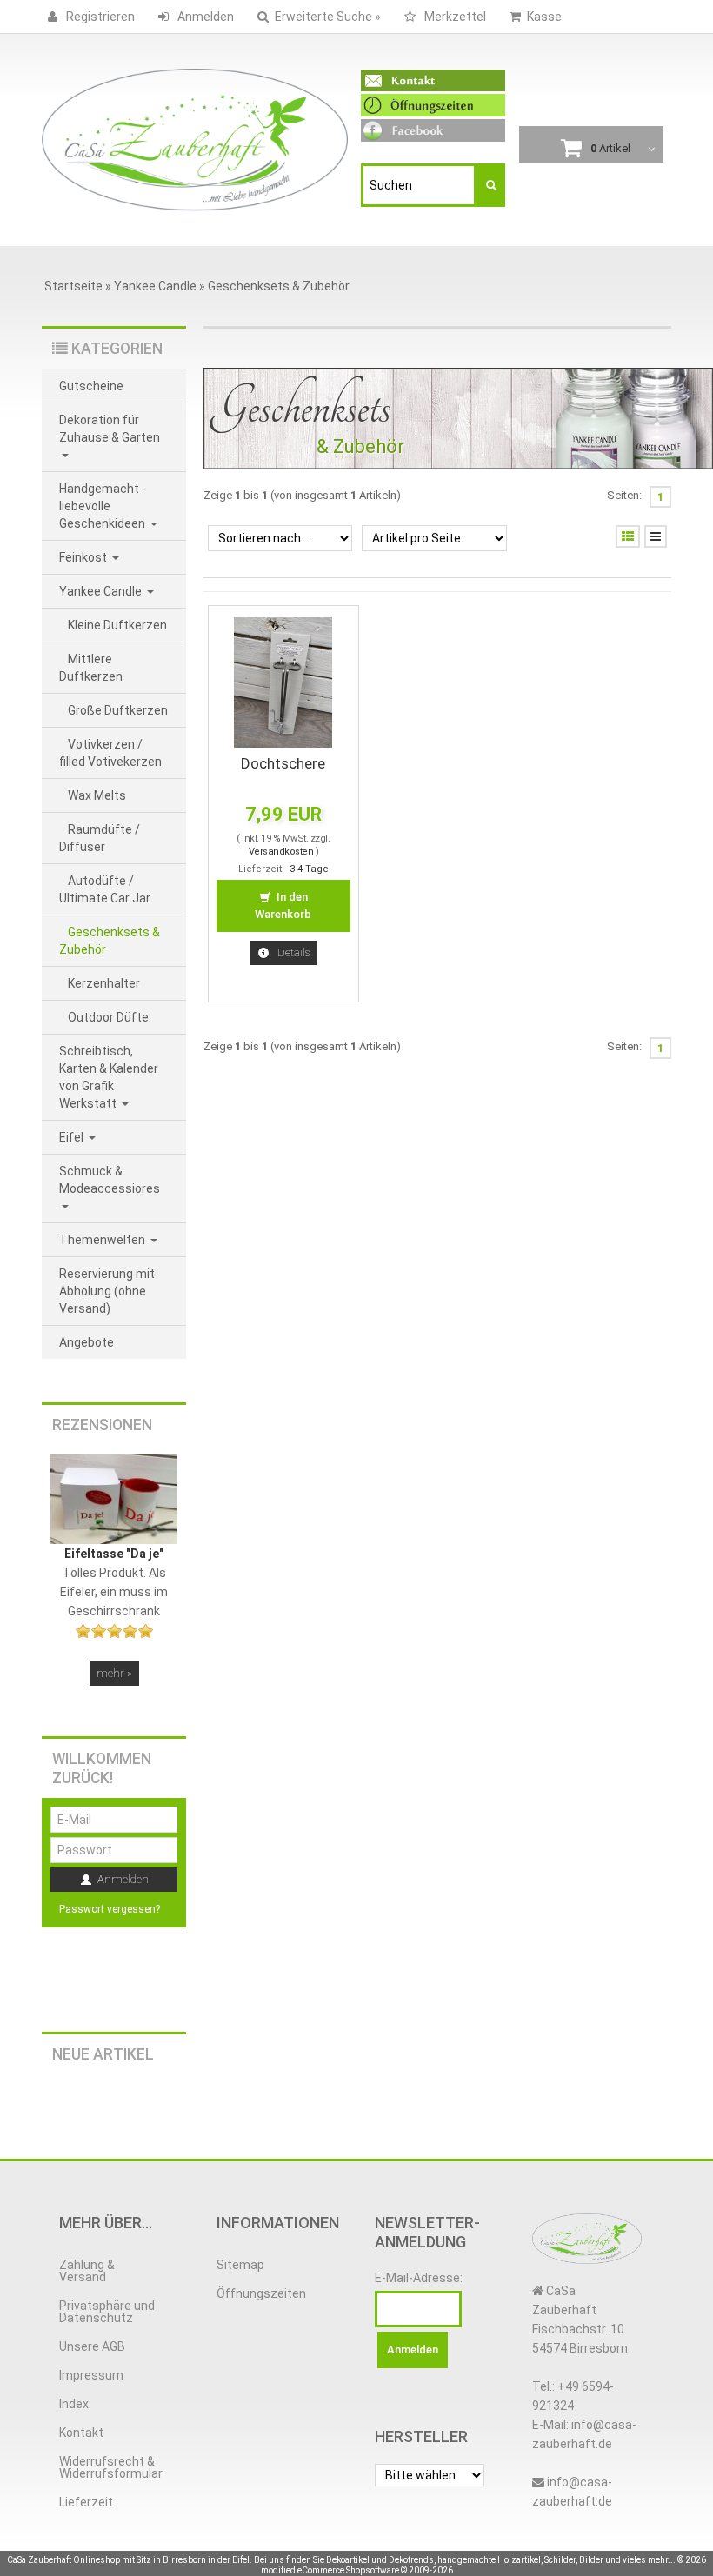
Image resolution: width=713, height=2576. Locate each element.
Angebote (87, 1342)
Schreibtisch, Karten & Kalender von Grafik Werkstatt (109, 1077)
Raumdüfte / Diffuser (100, 838)
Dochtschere (283, 763)
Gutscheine (91, 386)
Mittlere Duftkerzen (91, 668)
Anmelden (204, 17)
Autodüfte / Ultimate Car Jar (105, 889)
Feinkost (84, 557)
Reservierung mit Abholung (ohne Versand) (107, 1291)
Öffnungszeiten (261, 2293)
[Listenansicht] (656, 536)
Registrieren (99, 17)
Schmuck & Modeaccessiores (110, 1180)
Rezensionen (102, 1425)
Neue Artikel (103, 2054)
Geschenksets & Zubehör (110, 941)
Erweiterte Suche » (328, 17)
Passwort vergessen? (110, 1909)
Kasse (544, 17)
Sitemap (240, 2265)
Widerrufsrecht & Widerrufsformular (111, 2467)
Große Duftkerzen (118, 710)
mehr (114, 1673)
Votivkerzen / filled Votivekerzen (110, 753)
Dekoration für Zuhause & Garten (110, 429)
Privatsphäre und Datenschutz (107, 2312)
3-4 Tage (309, 869)
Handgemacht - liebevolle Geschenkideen (103, 506)
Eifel (73, 1137)
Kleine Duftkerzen (117, 625)
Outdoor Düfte (108, 1017)
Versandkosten (281, 852)
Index (74, 2404)
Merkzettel (454, 17)
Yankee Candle (102, 591)
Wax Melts (97, 795)
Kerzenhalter (104, 983)
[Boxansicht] (628, 536)
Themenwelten (103, 1240)
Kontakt (81, 2433)
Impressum (91, 2375)
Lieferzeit (86, 2502)
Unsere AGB (92, 2346)
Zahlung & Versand (87, 2271)
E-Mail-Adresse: (419, 2278)
